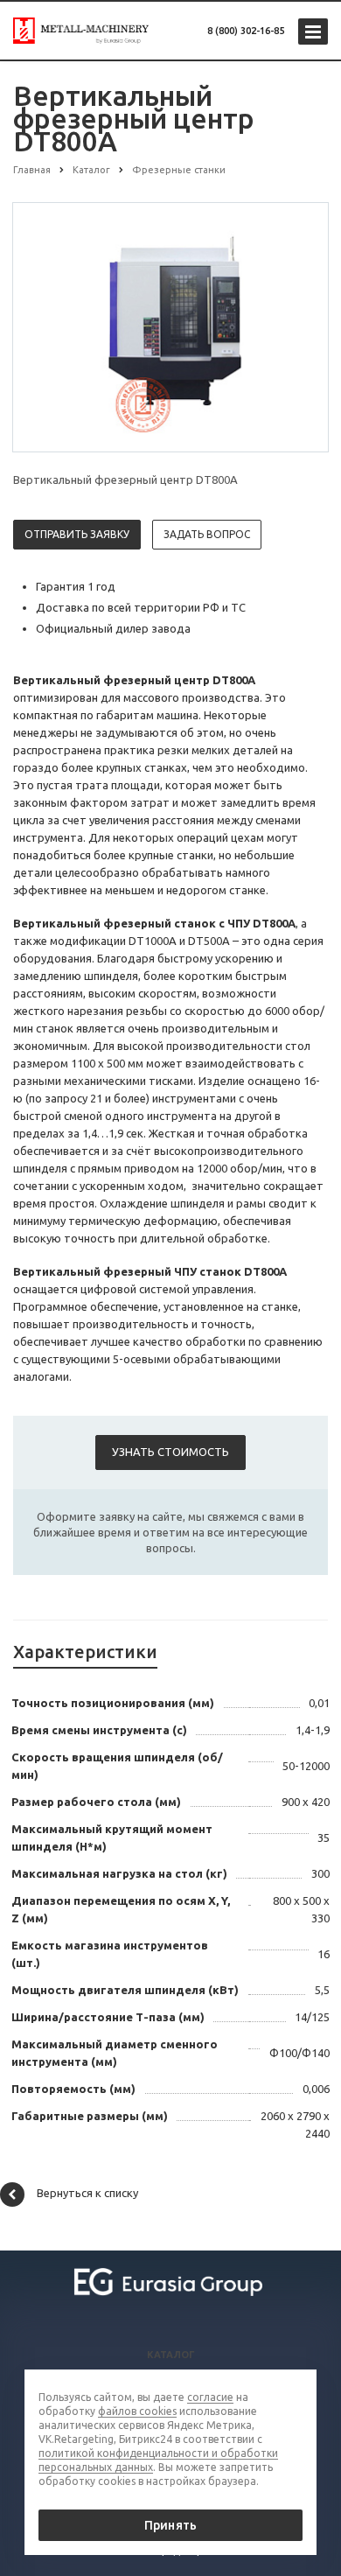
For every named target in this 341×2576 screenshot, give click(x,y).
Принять (170, 2525)
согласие (210, 2397)
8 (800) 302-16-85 (246, 31)
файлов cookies (137, 2411)
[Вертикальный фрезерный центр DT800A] (170, 326)
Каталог (171, 2355)
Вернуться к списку (87, 2193)
